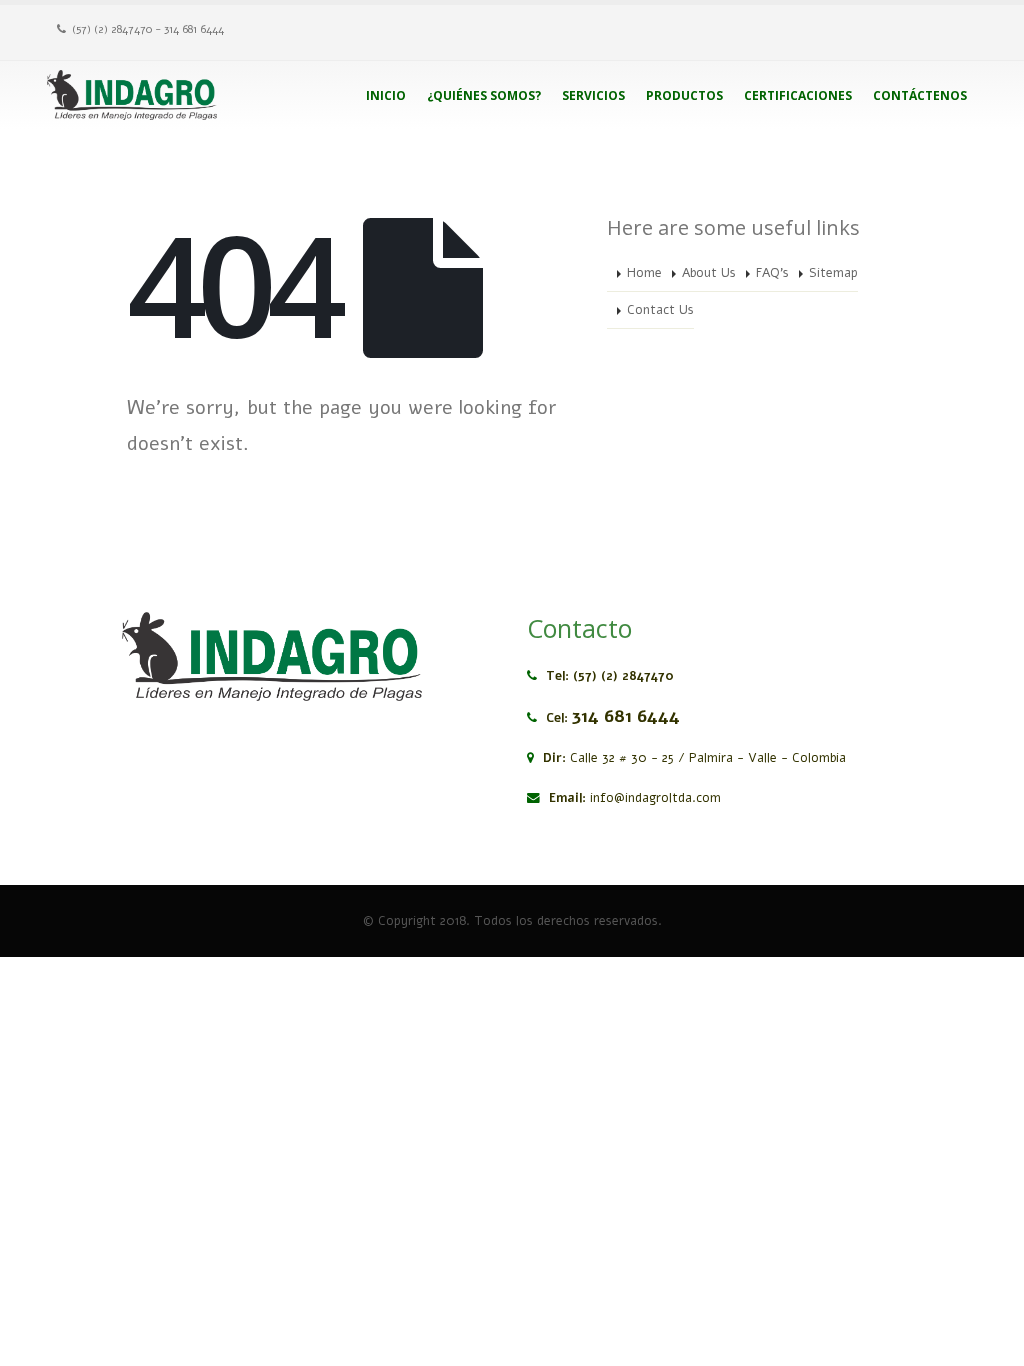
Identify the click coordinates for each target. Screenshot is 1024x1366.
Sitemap (833, 272)
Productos (684, 95)
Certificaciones (798, 95)
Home (644, 272)
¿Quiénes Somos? (484, 95)
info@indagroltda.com (655, 797)
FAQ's (772, 272)
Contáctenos (920, 95)
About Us (709, 272)
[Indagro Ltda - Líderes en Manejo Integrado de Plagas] (132, 95)
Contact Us (660, 309)
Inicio (386, 95)
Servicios (593, 95)
